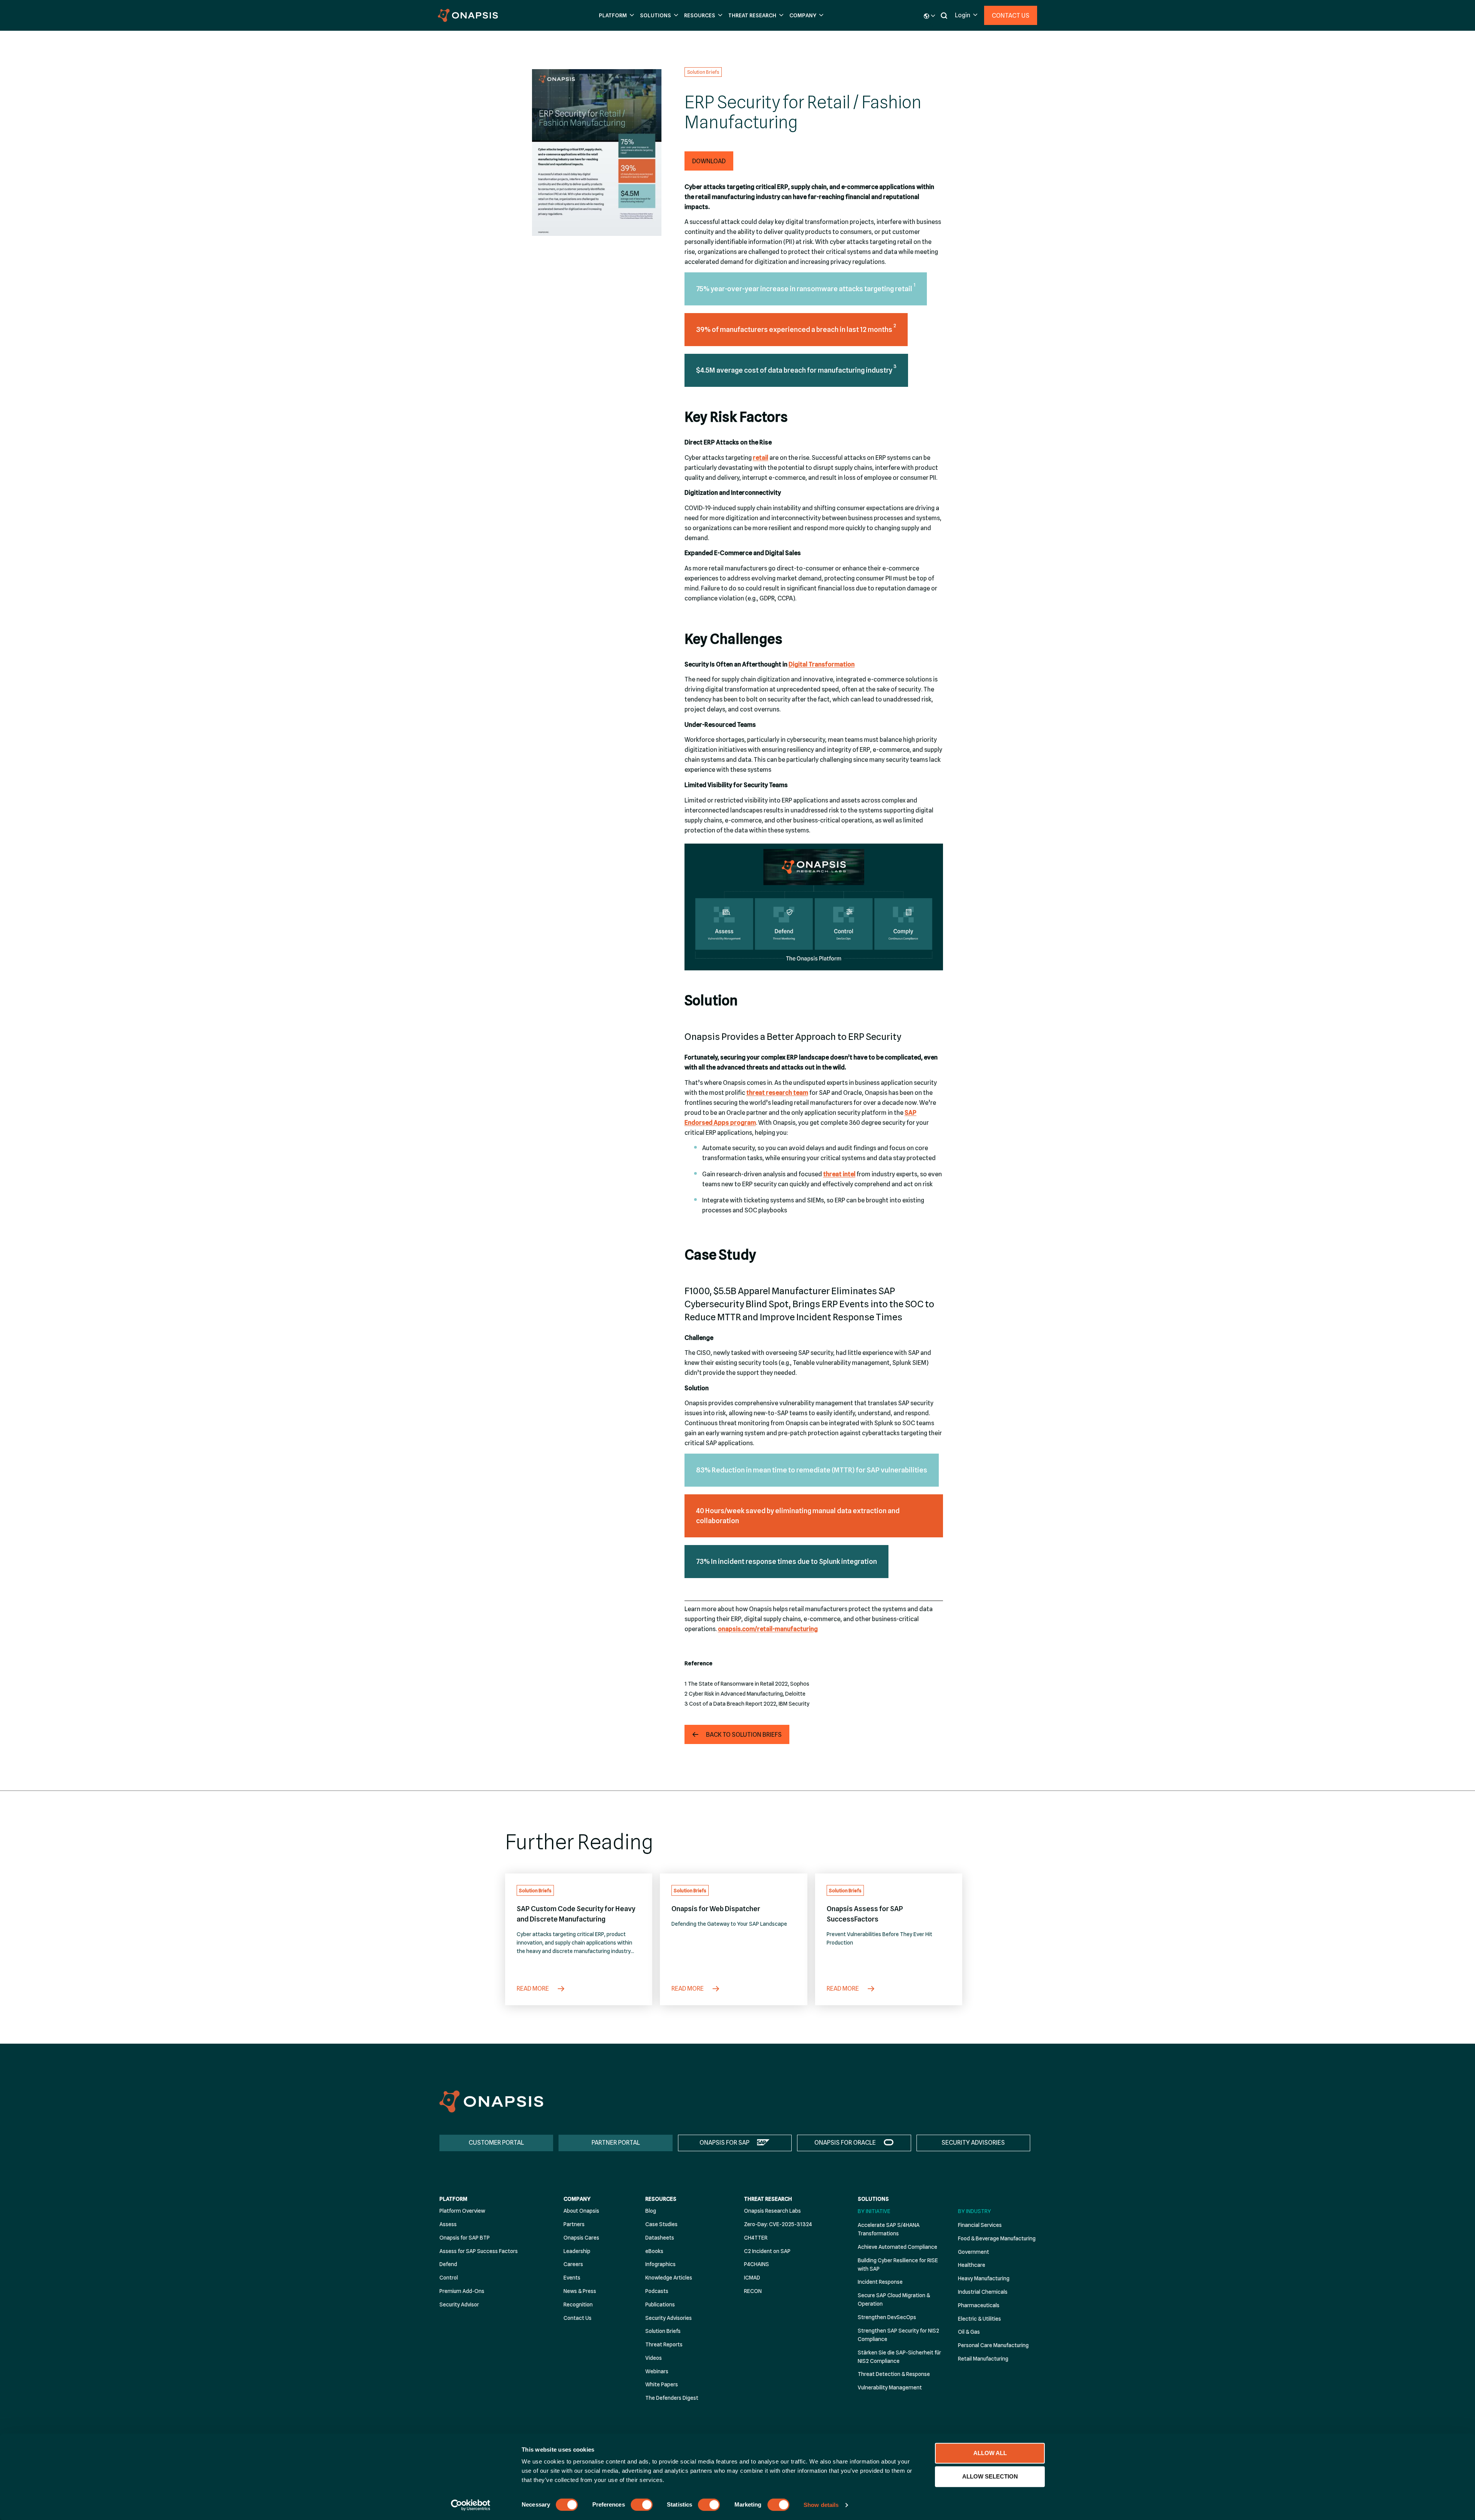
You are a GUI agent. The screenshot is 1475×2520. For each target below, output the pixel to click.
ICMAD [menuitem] (752, 2278)
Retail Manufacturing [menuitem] (983, 2359)
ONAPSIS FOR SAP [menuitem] (724, 2143)
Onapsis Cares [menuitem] (581, 2238)
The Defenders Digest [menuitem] (672, 2398)
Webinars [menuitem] (657, 2371)
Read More (533, 1989)
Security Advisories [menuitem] (669, 2318)
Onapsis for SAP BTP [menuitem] (465, 2238)
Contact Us (1011, 16)
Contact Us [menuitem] (578, 2318)
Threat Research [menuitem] (768, 2199)
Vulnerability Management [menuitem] (890, 2387)
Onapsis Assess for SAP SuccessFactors (865, 1914)
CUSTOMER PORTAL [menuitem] (496, 2143)
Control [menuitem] (449, 2278)
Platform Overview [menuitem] (462, 2211)
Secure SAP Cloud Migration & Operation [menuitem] (894, 2299)
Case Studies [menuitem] (661, 2224)
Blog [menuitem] (651, 2211)
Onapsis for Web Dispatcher (716, 1909)
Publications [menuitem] (660, 2304)
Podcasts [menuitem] (657, 2291)
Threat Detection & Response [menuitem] (894, 2374)
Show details (821, 2505)
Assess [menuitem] (448, 2224)
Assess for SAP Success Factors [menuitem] (479, 2251)
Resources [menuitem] (661, 2199)
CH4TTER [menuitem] (756, 2238)
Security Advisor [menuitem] (459, 2304)
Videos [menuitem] (654, 2358)
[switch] (642, 2505)
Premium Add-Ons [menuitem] (462, 2291)
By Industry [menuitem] (974, 2211)
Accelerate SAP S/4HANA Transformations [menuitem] (889, 2229)
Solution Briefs (703, 72)
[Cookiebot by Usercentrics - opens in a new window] (471, 2505)
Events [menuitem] (572, 2278)
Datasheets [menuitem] (660, 2238)
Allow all (990, 2453)
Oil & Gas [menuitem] (969, 2332)
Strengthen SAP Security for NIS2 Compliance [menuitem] (898, 2335)
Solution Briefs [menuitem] (663, 2331)
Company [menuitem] (577, 2199)
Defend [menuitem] (448, 2264)
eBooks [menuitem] (654, 2251)
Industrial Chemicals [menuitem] (983, 2292)
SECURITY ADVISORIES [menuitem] (973, 2143)
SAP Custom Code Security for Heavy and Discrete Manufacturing (576, 1914)
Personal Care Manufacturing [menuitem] (993, 2345)
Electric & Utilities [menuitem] (979, 2319)
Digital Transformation (822, 664)
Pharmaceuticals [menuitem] (979, 2305)
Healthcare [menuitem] (972, 2265)
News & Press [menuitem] (580, 2291)
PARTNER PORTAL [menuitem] (616, 2143)
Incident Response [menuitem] (880, 2282)
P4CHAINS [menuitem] (757, 2264)
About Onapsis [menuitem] (581, 2211)
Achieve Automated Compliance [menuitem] (897, 2247)
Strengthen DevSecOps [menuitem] (887, 2317)
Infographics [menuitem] (660, 2264)
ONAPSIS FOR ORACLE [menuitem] (845, 2143)
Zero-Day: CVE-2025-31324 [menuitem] (778, 2224)
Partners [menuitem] (574, 2224)
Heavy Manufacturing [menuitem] (984, 2278)
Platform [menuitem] (453, 2199)
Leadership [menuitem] (577, 2251)
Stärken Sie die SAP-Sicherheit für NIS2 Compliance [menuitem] (899, 2357)
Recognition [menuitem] (578, 2304)
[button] (616, 16)
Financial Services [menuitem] (980, 2225)
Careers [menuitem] (573, 2264)
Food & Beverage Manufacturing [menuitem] (997, 2238)
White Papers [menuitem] (662, 2384)
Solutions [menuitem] (873, 2199)
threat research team (777, 1093)
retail (761, 458)
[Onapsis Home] (491, 2101)
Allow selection (990, 2476)
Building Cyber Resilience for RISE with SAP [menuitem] (898, 2265)
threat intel (839, 1174)
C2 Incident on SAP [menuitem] (767, 2251)
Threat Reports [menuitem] (664, 2344)
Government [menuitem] (974, 2252)
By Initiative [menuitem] (874, 2211)
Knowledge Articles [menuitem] (669, 2278)
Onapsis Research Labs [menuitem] (772, 2211)
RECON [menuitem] (753, 2291)
